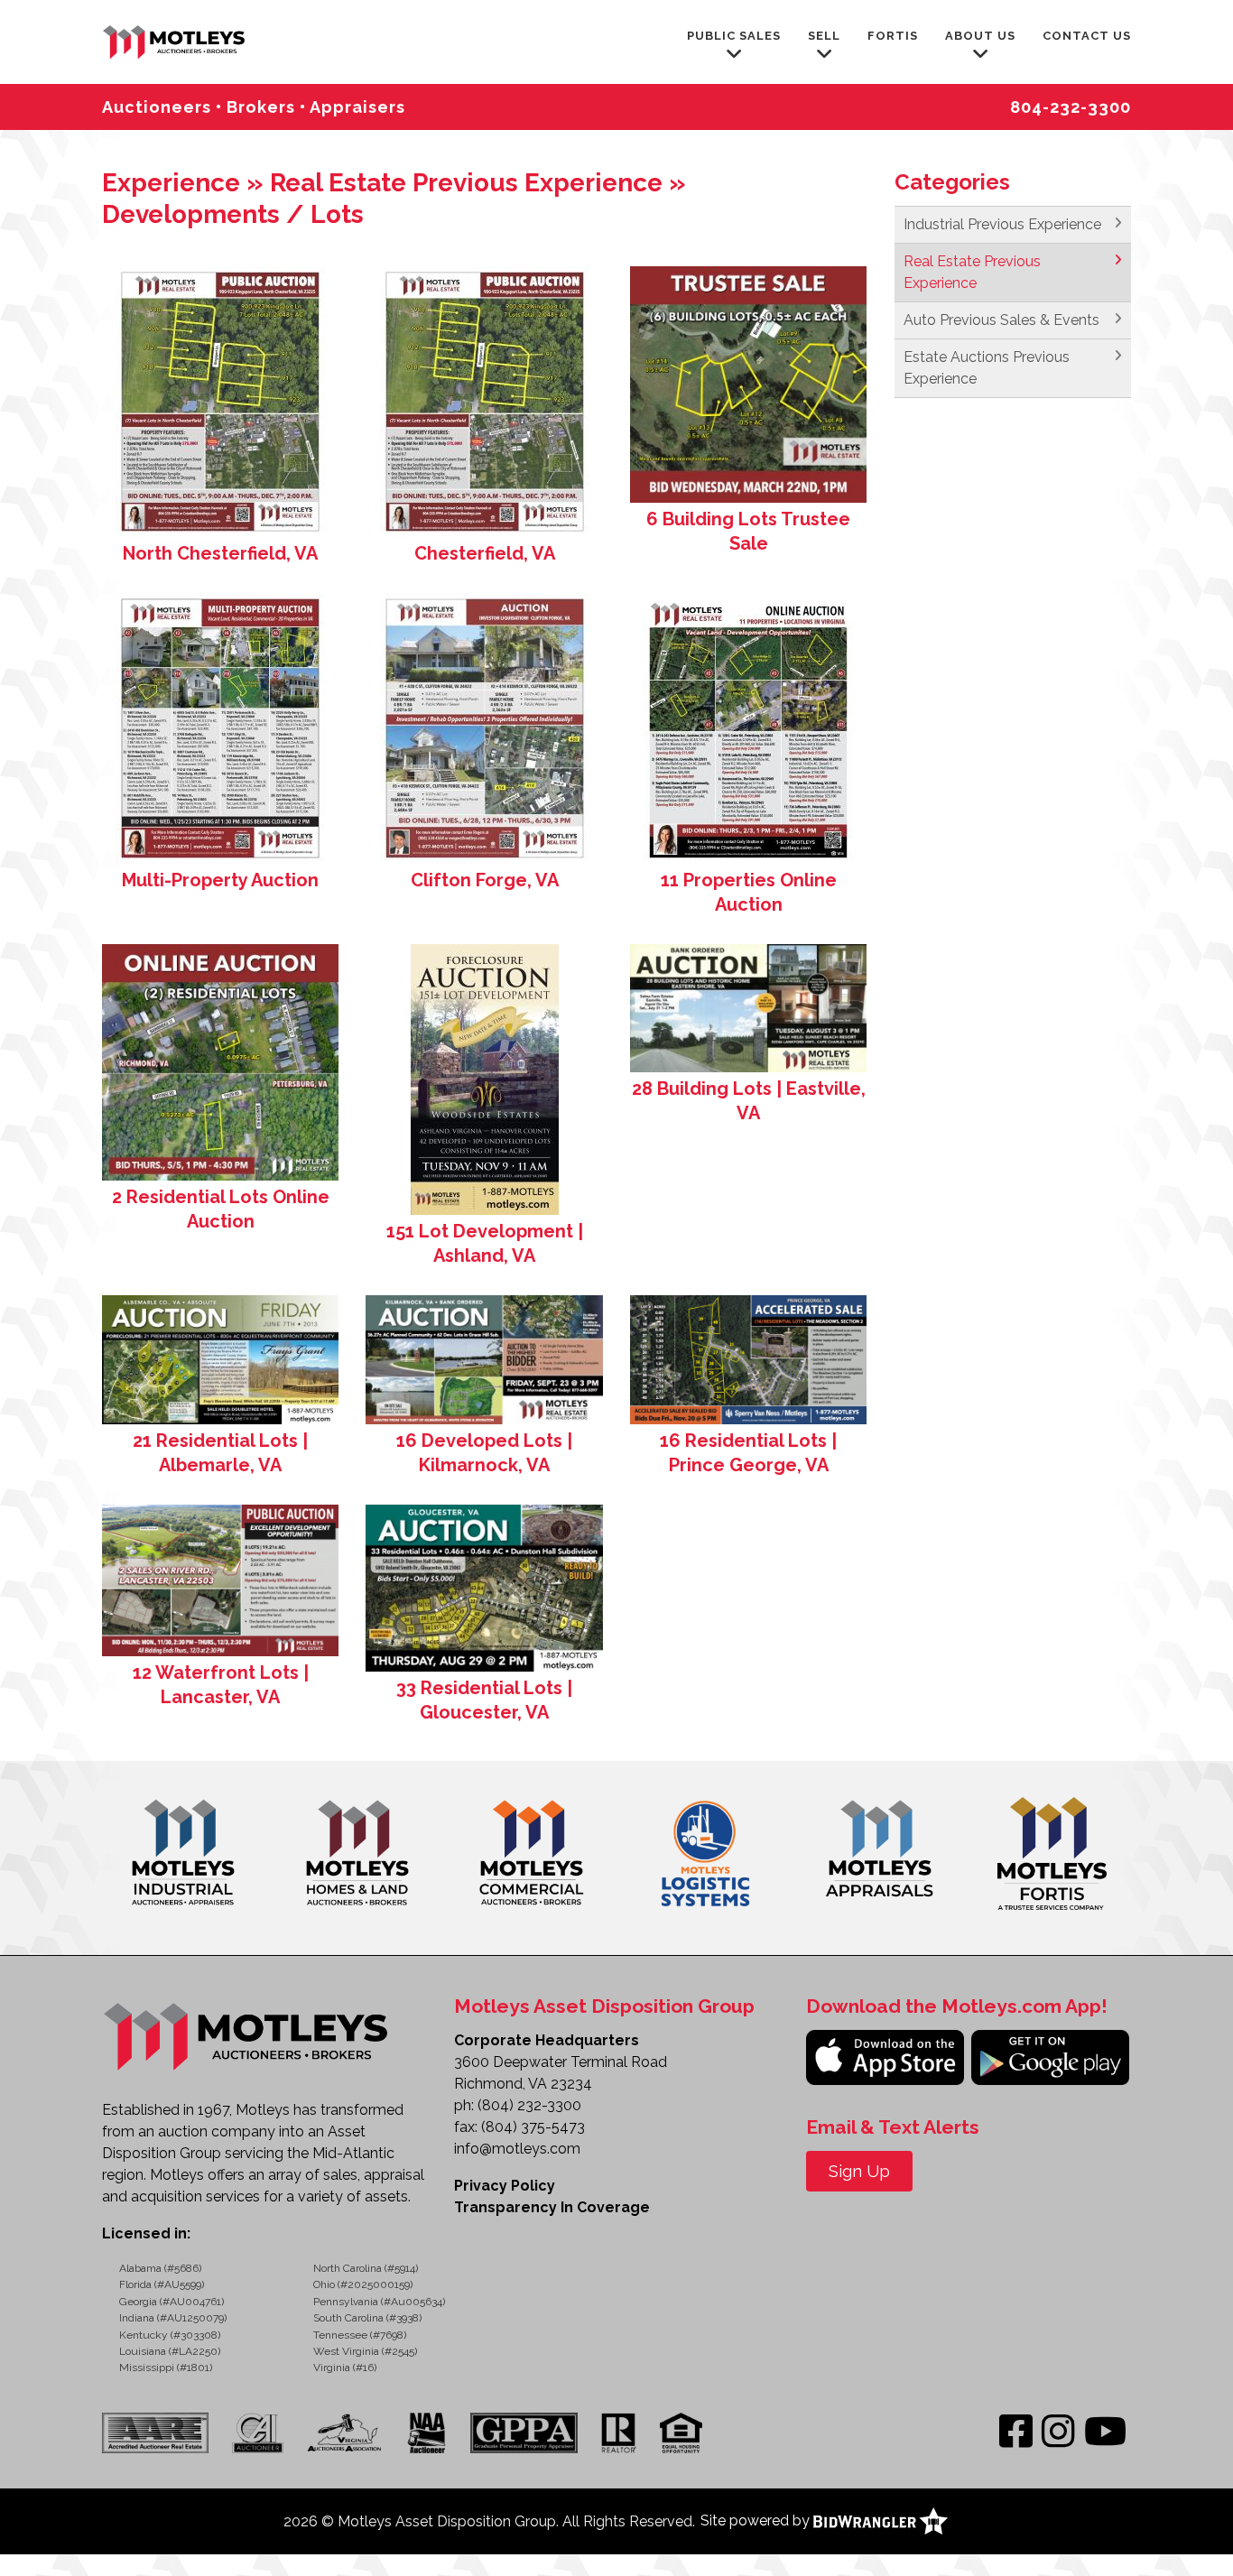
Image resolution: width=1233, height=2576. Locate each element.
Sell (824, 36)
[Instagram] (1058, 2432)
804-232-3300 (1071, 107)
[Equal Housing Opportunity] (681, 2432)
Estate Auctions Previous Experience (987, 368)
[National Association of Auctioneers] (426, 2432)
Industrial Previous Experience (1002, 224)
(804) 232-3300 (529, 2105)
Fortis (893, 36)
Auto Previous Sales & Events (1001, 320)
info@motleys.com (517, 2149)
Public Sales (734, 36)
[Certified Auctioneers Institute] (257, 2432)
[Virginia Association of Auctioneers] (345, 2432)
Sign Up (859, 2171)
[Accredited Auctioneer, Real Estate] (160, 2432)
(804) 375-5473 (533, 2127)
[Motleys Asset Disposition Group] (175, 40)
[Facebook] (1016, 2432)
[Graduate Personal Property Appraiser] (524, 2432)
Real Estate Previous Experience (972, 272)
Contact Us (1087, 36)
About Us (980, 36)
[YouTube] (1105, 2432)
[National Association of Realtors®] (619, 2432)
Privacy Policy (505, 2186)
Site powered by (757, 2520)
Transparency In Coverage (552, 2207)
